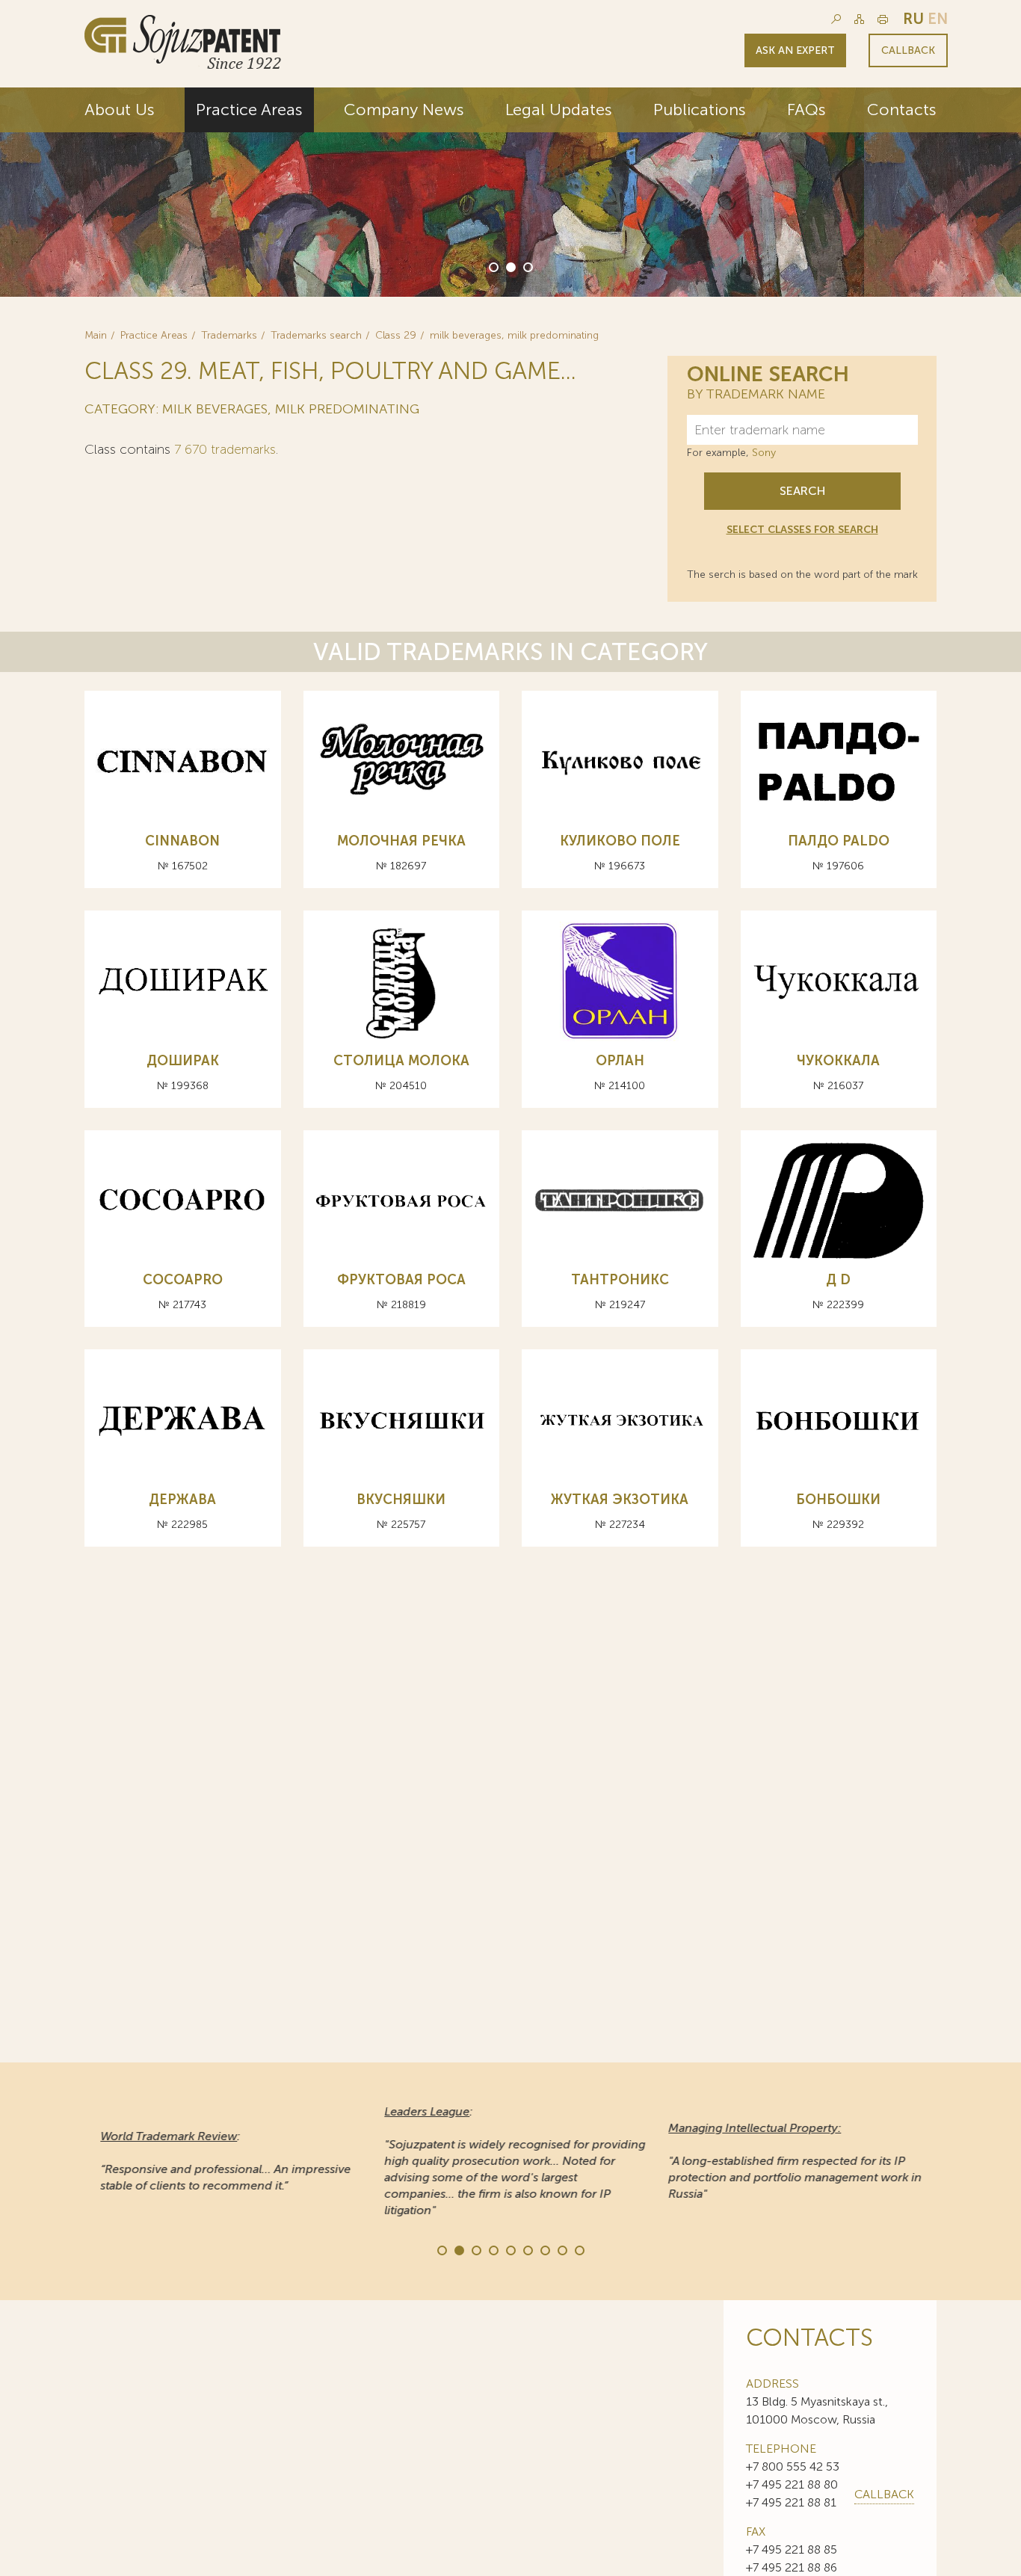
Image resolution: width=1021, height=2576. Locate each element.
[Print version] (883, 19)
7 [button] (544, 2249)
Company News (404, 110)
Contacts (902, 110)
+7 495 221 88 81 (791, 2502)
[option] (510, 192)
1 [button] (493, 266)
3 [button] (527, 266)
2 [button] (510, 266)
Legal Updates (559, 110)
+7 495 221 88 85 (792, 2549)
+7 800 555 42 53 (793, 2466)
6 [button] (527, 2249)
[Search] (836, 19)
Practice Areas (249, 110)
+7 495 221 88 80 (792, 2484)
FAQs (806, 110)
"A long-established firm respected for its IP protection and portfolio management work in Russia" (790, 2161)
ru (913, 19)
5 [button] (510, 2249)
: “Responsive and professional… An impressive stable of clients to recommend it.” (221, 2161)
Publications (700, 110)
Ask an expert (795, 50)
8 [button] (561, 2249)
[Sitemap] (859, 19)
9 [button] (579, 2249)
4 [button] (493, 2249)
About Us (120, 110)
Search (802, 491)
